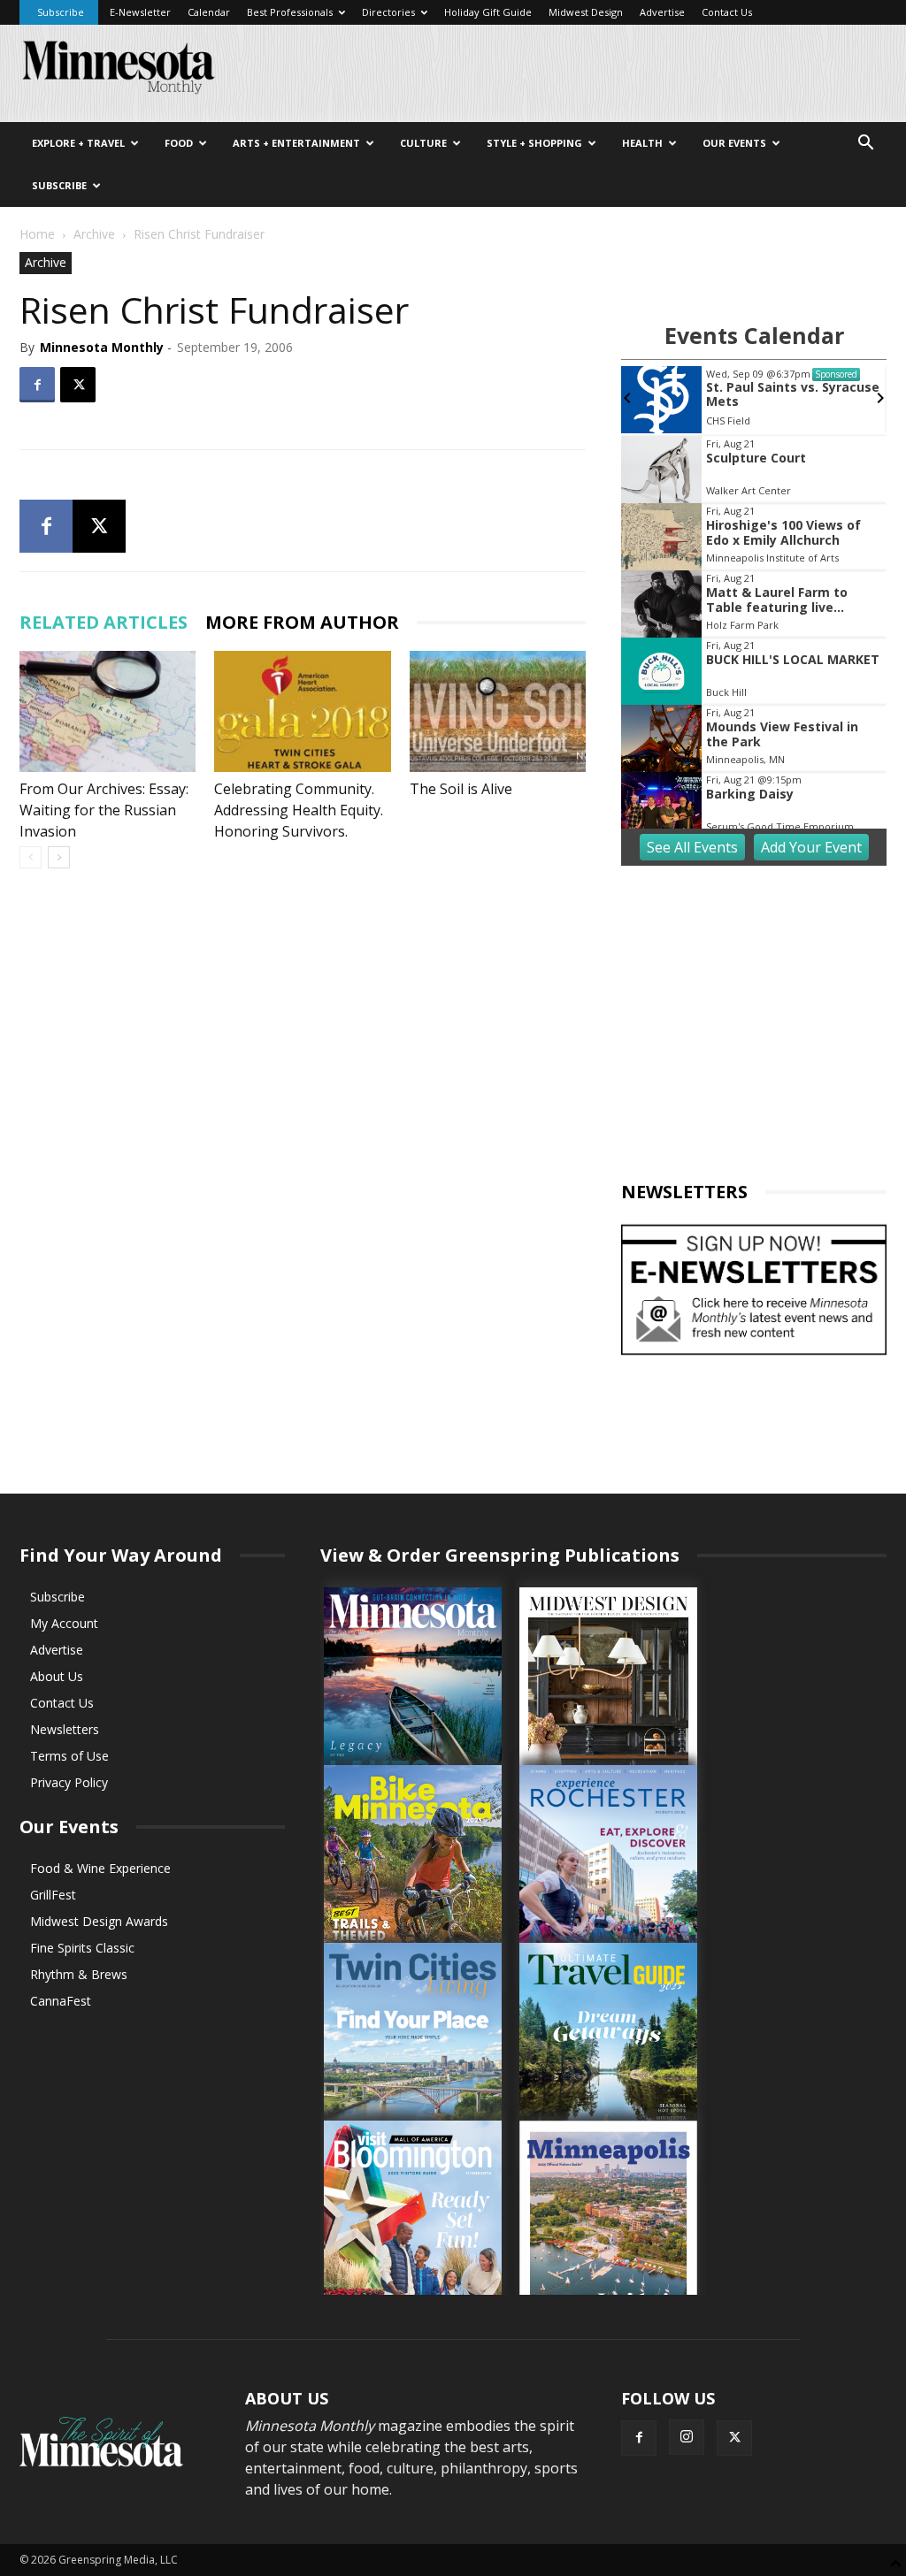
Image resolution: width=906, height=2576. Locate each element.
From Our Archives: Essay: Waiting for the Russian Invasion (104, 810)
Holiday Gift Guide (488, 12)
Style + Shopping (534, 143)
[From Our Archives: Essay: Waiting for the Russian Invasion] (107, 711)
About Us (57, 1676)
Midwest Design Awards (99, 1921)
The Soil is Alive (461, 789)
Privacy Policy (69, 1782)
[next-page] (59, 857)
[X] (78, 385)
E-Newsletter (140, 12)
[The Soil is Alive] (498, 711)
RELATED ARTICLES (104, 622)
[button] (865, 145)
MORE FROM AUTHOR (302, 622)
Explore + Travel (78, 143)
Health (642, 143)
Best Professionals (290, 12)
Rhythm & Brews (79, 1974)
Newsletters (65, 1729)
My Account (64, 1623)
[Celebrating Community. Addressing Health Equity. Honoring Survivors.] (302, 711)
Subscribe (61, 12)
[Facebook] (37, 385)
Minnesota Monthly (102, 347)
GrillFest (53, 1895)
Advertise (662, 12)
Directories (388, 12)
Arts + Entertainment (296, 143)
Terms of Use (69, 1756)
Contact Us (727, 12)
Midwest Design (586, 12)
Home (37, 234)
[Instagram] (687, 2437)
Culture (423, 143)
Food (179, 143)
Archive (94, 234)
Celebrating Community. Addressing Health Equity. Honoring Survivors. (299, 810)
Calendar (209, 12)
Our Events (734, 143)
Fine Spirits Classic (82, 1948)
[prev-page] (31, 857)
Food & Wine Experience (100, 1868)
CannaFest (61, 2001)
